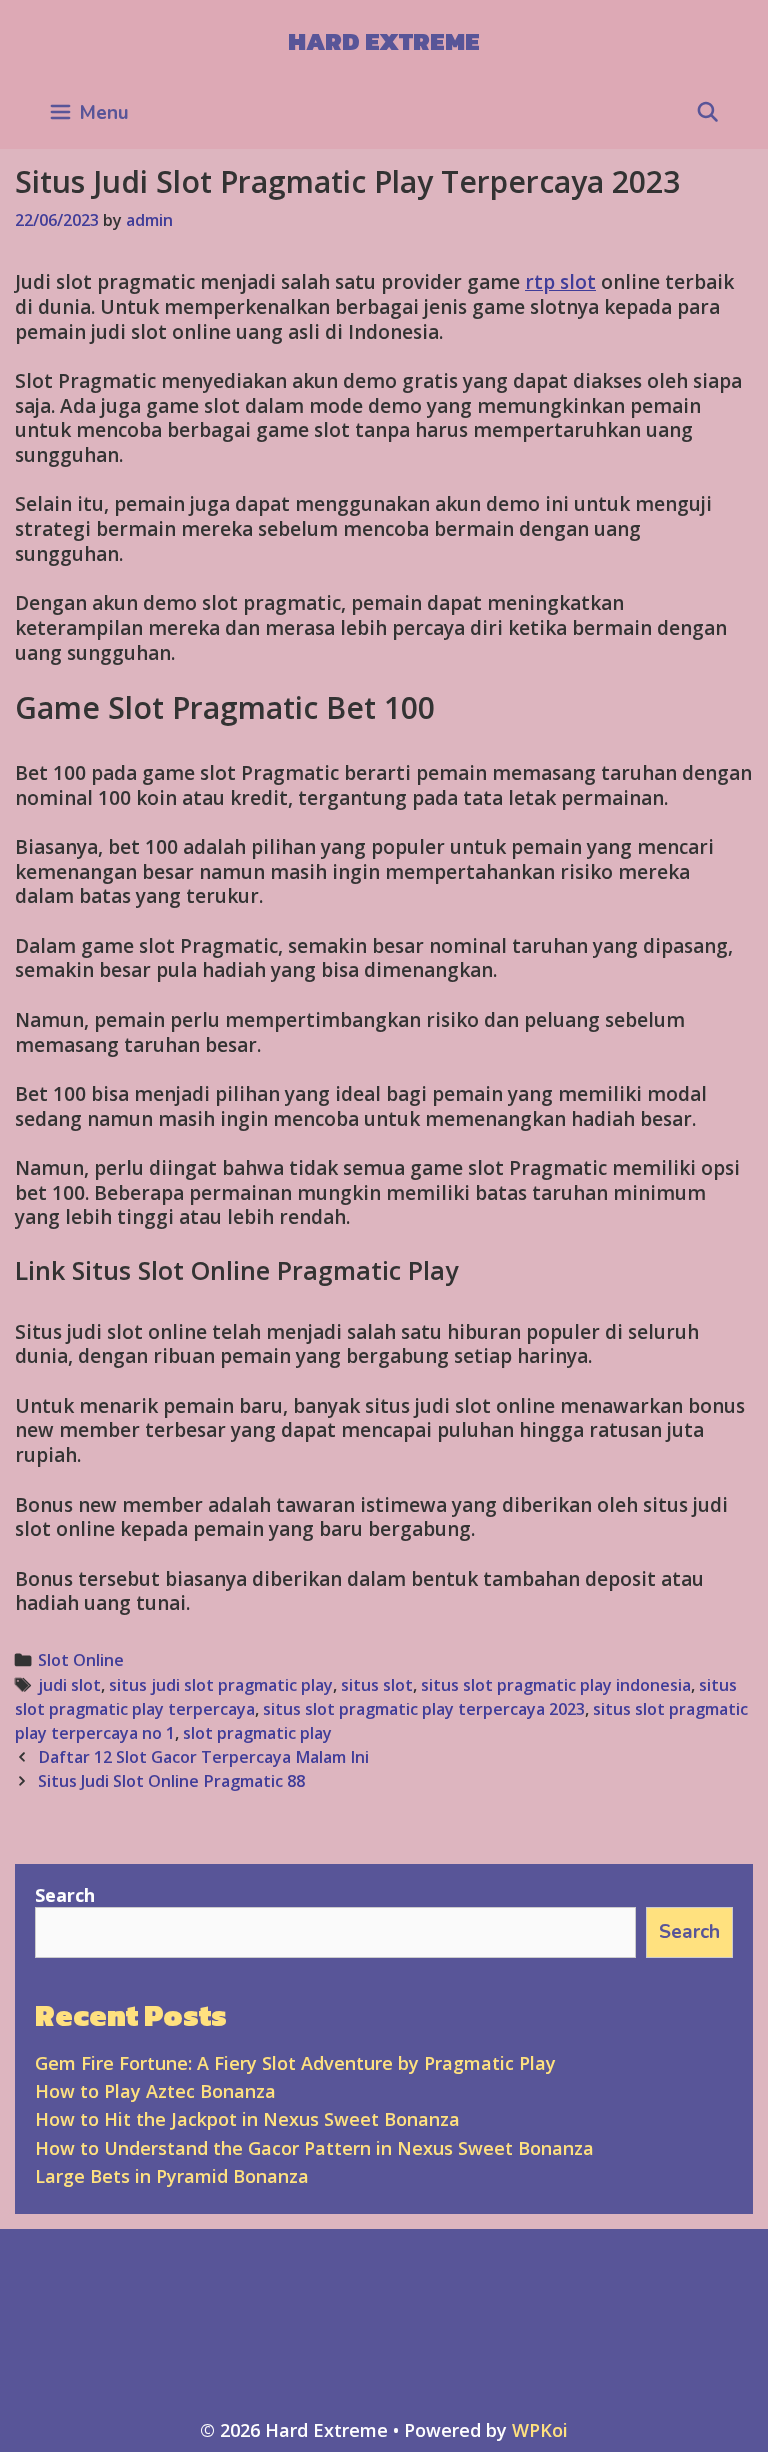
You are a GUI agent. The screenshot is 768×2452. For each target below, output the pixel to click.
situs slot (377, 1685)
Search (65, 1895)
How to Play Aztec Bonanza (155, 2091)
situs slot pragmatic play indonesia (556, 1685)
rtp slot (560, 282)
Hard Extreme (384, 41)
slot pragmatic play (257, 1733)
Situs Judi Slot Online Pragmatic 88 (171, 1781)
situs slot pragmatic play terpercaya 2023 (424, 1709)
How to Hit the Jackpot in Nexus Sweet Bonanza (247, 2119)
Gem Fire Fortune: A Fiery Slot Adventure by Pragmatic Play (295, 2063)
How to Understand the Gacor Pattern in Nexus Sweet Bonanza (314, 2148)
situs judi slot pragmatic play (221, 1685)
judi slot (69, 1685)
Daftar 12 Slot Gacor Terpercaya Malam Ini (203, 1757)
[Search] (708, 113)
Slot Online (81, 1660)
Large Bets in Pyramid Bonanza (172, 2176)
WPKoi (540, 2430)
